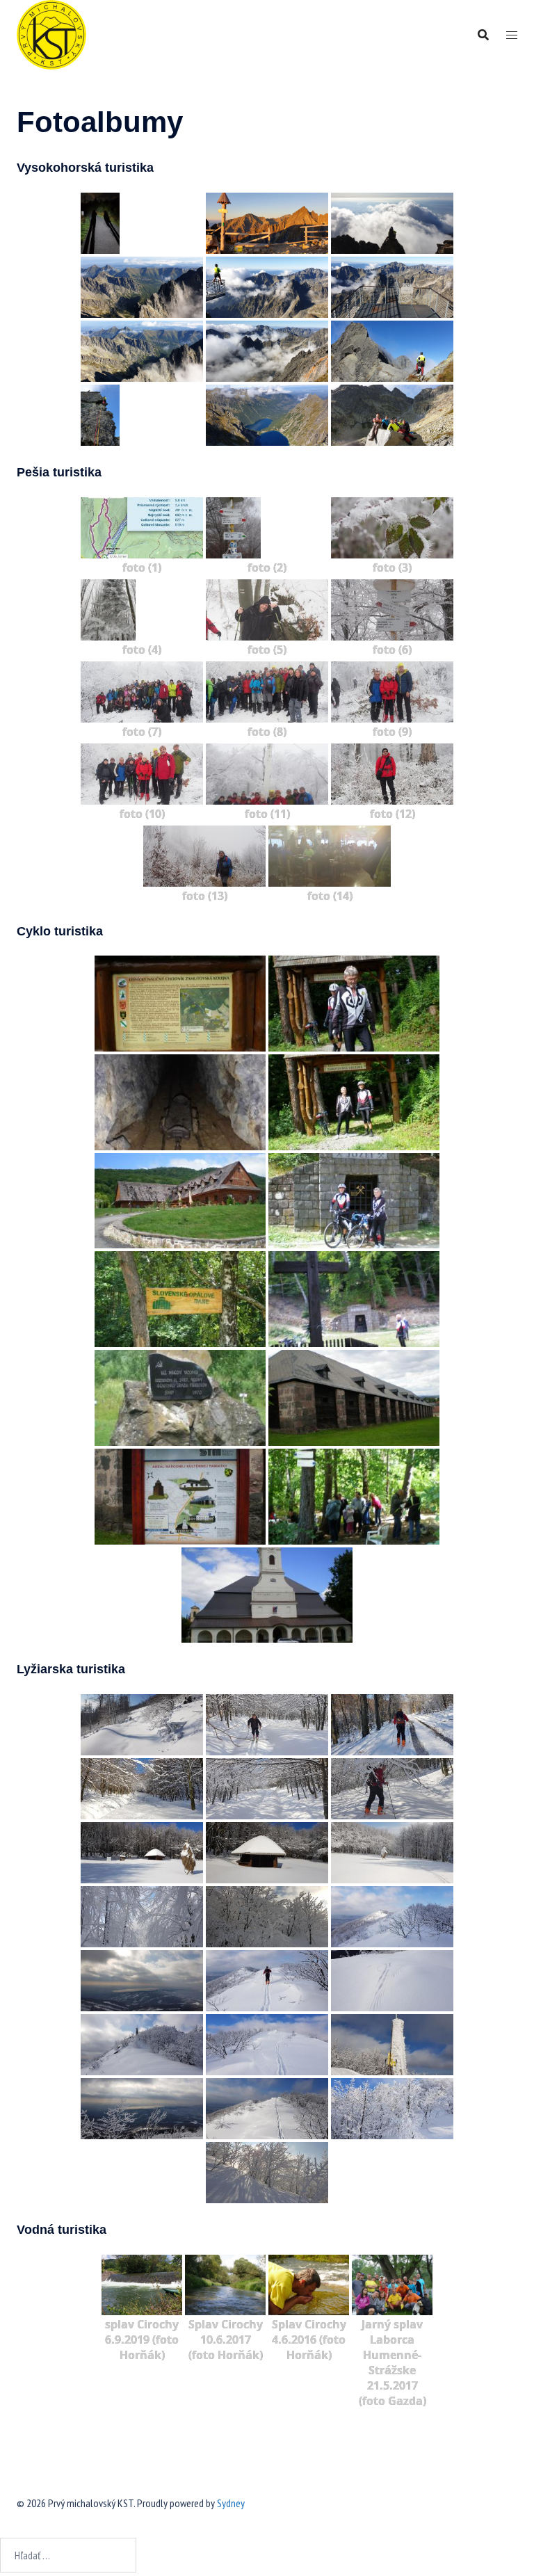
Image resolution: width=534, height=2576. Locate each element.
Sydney (231, 2503)
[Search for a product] (483, 35)
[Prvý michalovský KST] (51, 33)
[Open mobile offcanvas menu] (512, 35)
